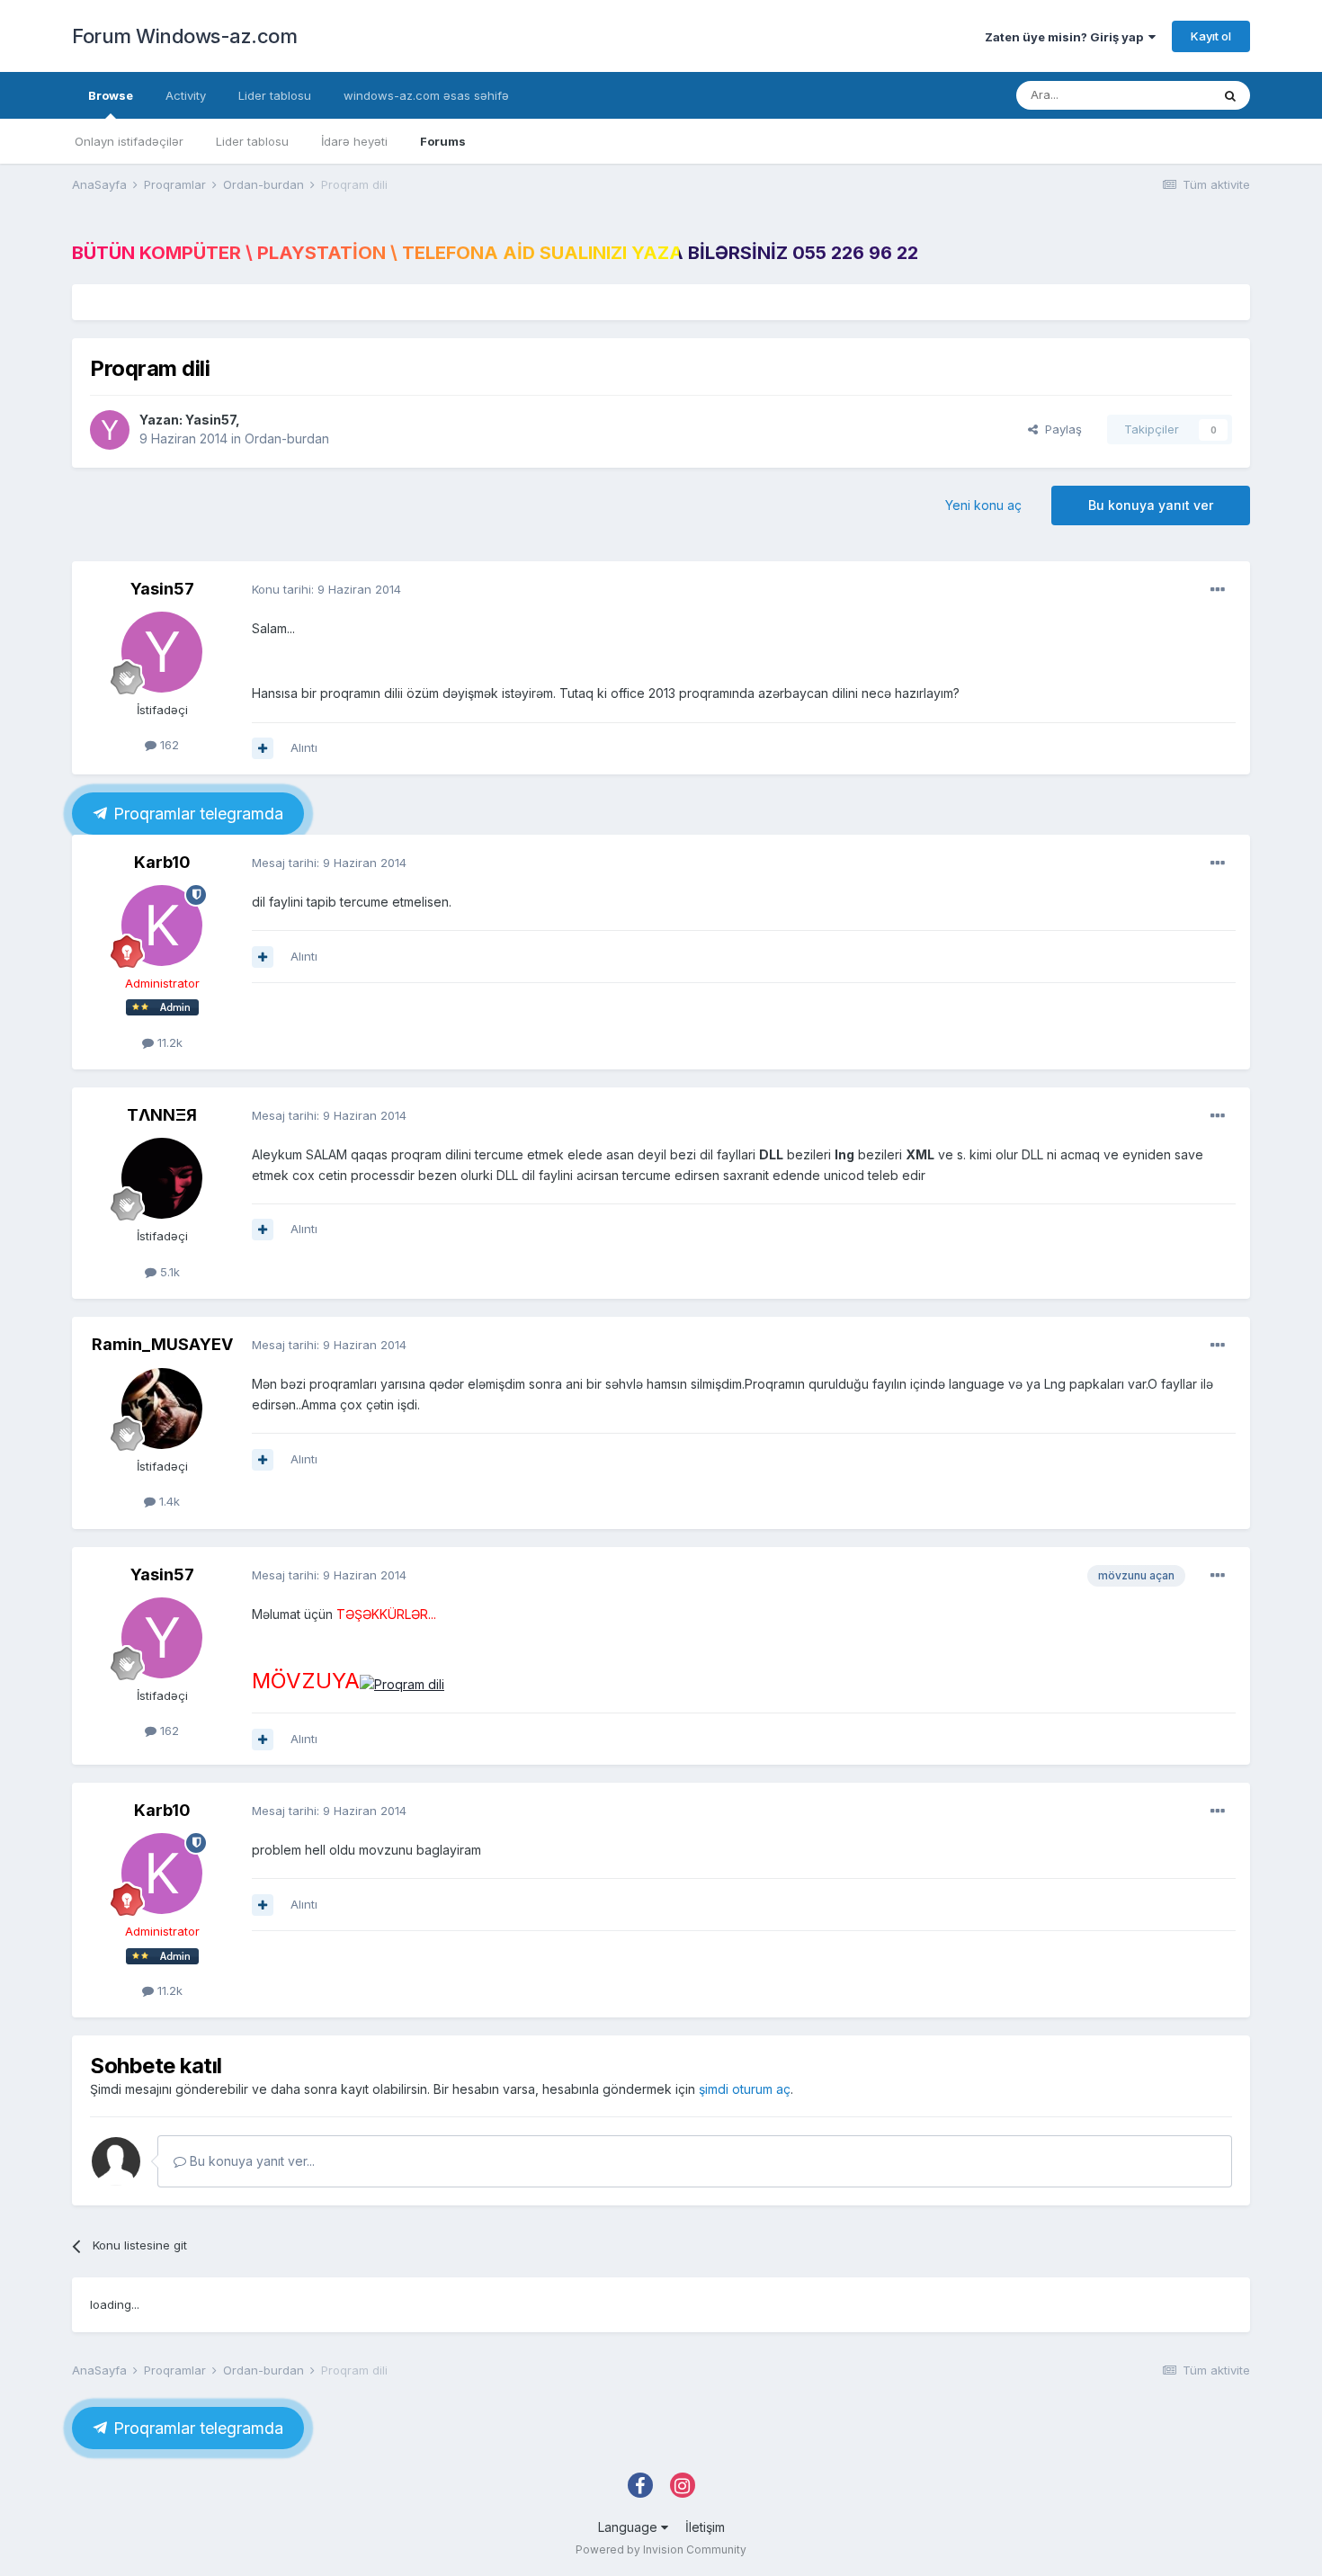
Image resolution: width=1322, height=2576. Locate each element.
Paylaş (1060, 429)
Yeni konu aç (983, 505)
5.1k (168, 1272)
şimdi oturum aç (745, 2089)
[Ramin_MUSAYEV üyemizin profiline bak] (162, 1409)
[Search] (1230, 95)
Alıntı (304, 747)
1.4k (168, 1501)
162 (168, 745)
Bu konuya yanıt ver (1151, 505)
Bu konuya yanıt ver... (250, 2161)
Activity (186, 95)
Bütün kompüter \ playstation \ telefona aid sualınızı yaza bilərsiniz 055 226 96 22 (495, 253)
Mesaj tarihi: (329, 863)
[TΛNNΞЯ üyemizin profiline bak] (162, 1178)
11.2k (168, 1042)
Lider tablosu (252, 141)
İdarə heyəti (354, 141)
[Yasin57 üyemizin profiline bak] (110, 430)
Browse (111, 95)
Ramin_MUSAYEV (162, 1344)
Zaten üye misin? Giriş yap (1067, 37)
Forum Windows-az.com (184, 36)
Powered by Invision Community (661, 2549)
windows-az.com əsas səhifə (426, 95)
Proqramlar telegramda (196, 814)
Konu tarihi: (326, 589)
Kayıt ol (1211, 36)
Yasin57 (210, 420)
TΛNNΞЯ (162, 1115)
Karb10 (162, 862)
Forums (443, 141)
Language (630, 2527)
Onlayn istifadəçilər (129, 141)
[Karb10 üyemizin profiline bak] (162, 926)
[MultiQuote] (263, 748)
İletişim (705, 2527)
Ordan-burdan (287, 438)
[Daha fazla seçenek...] (1218, 590)
